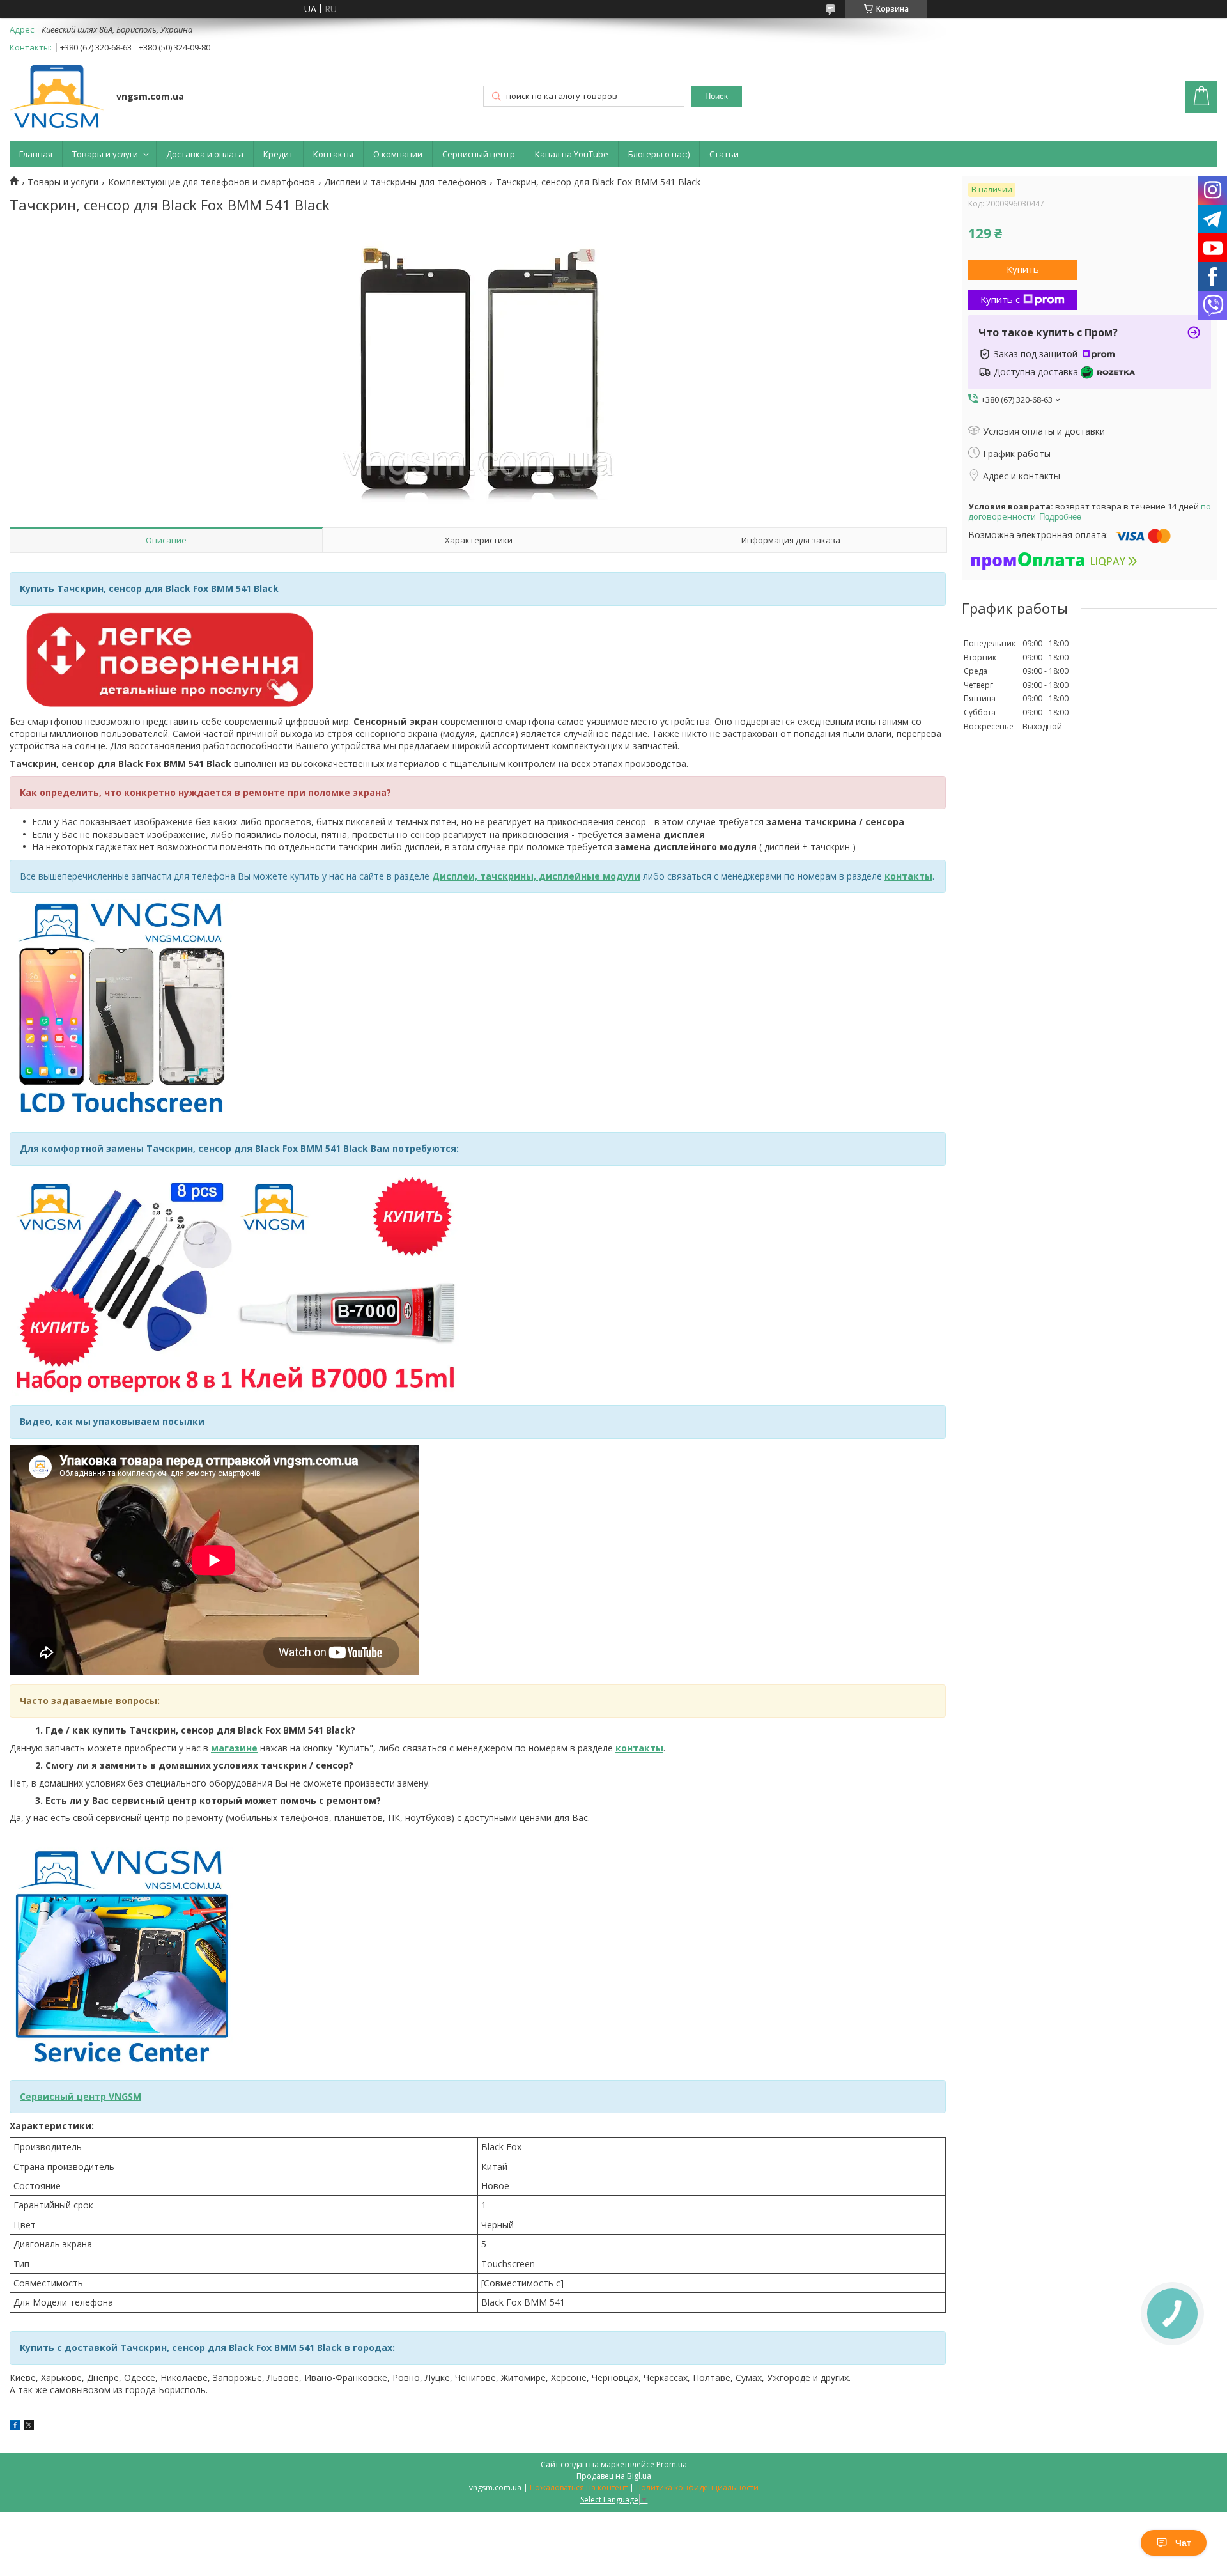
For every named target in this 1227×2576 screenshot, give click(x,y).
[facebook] (15, 2427)
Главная (36, 154)
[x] (29, 2427)
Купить (1023, 269)
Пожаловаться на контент (579, 2487)
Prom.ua (672, 2464)
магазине (234, 1748)
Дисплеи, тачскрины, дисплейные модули (536, 876)
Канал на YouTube (572, 154)
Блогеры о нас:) (659, 154)
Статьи (724, 154)
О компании (398, 154)
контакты (908, 876)
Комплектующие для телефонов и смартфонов (212, 182)
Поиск (716, 96)
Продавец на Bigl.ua (614, 2476)
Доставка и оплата (205, 154)
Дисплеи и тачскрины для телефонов (405, 182)
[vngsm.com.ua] (57, 97)
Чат (1183, 2543)
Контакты (333, 154)
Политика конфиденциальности (697, 2487)
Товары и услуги (105, 154)
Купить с (1000, 299)
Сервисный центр (479, 154)
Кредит (278, 154)
